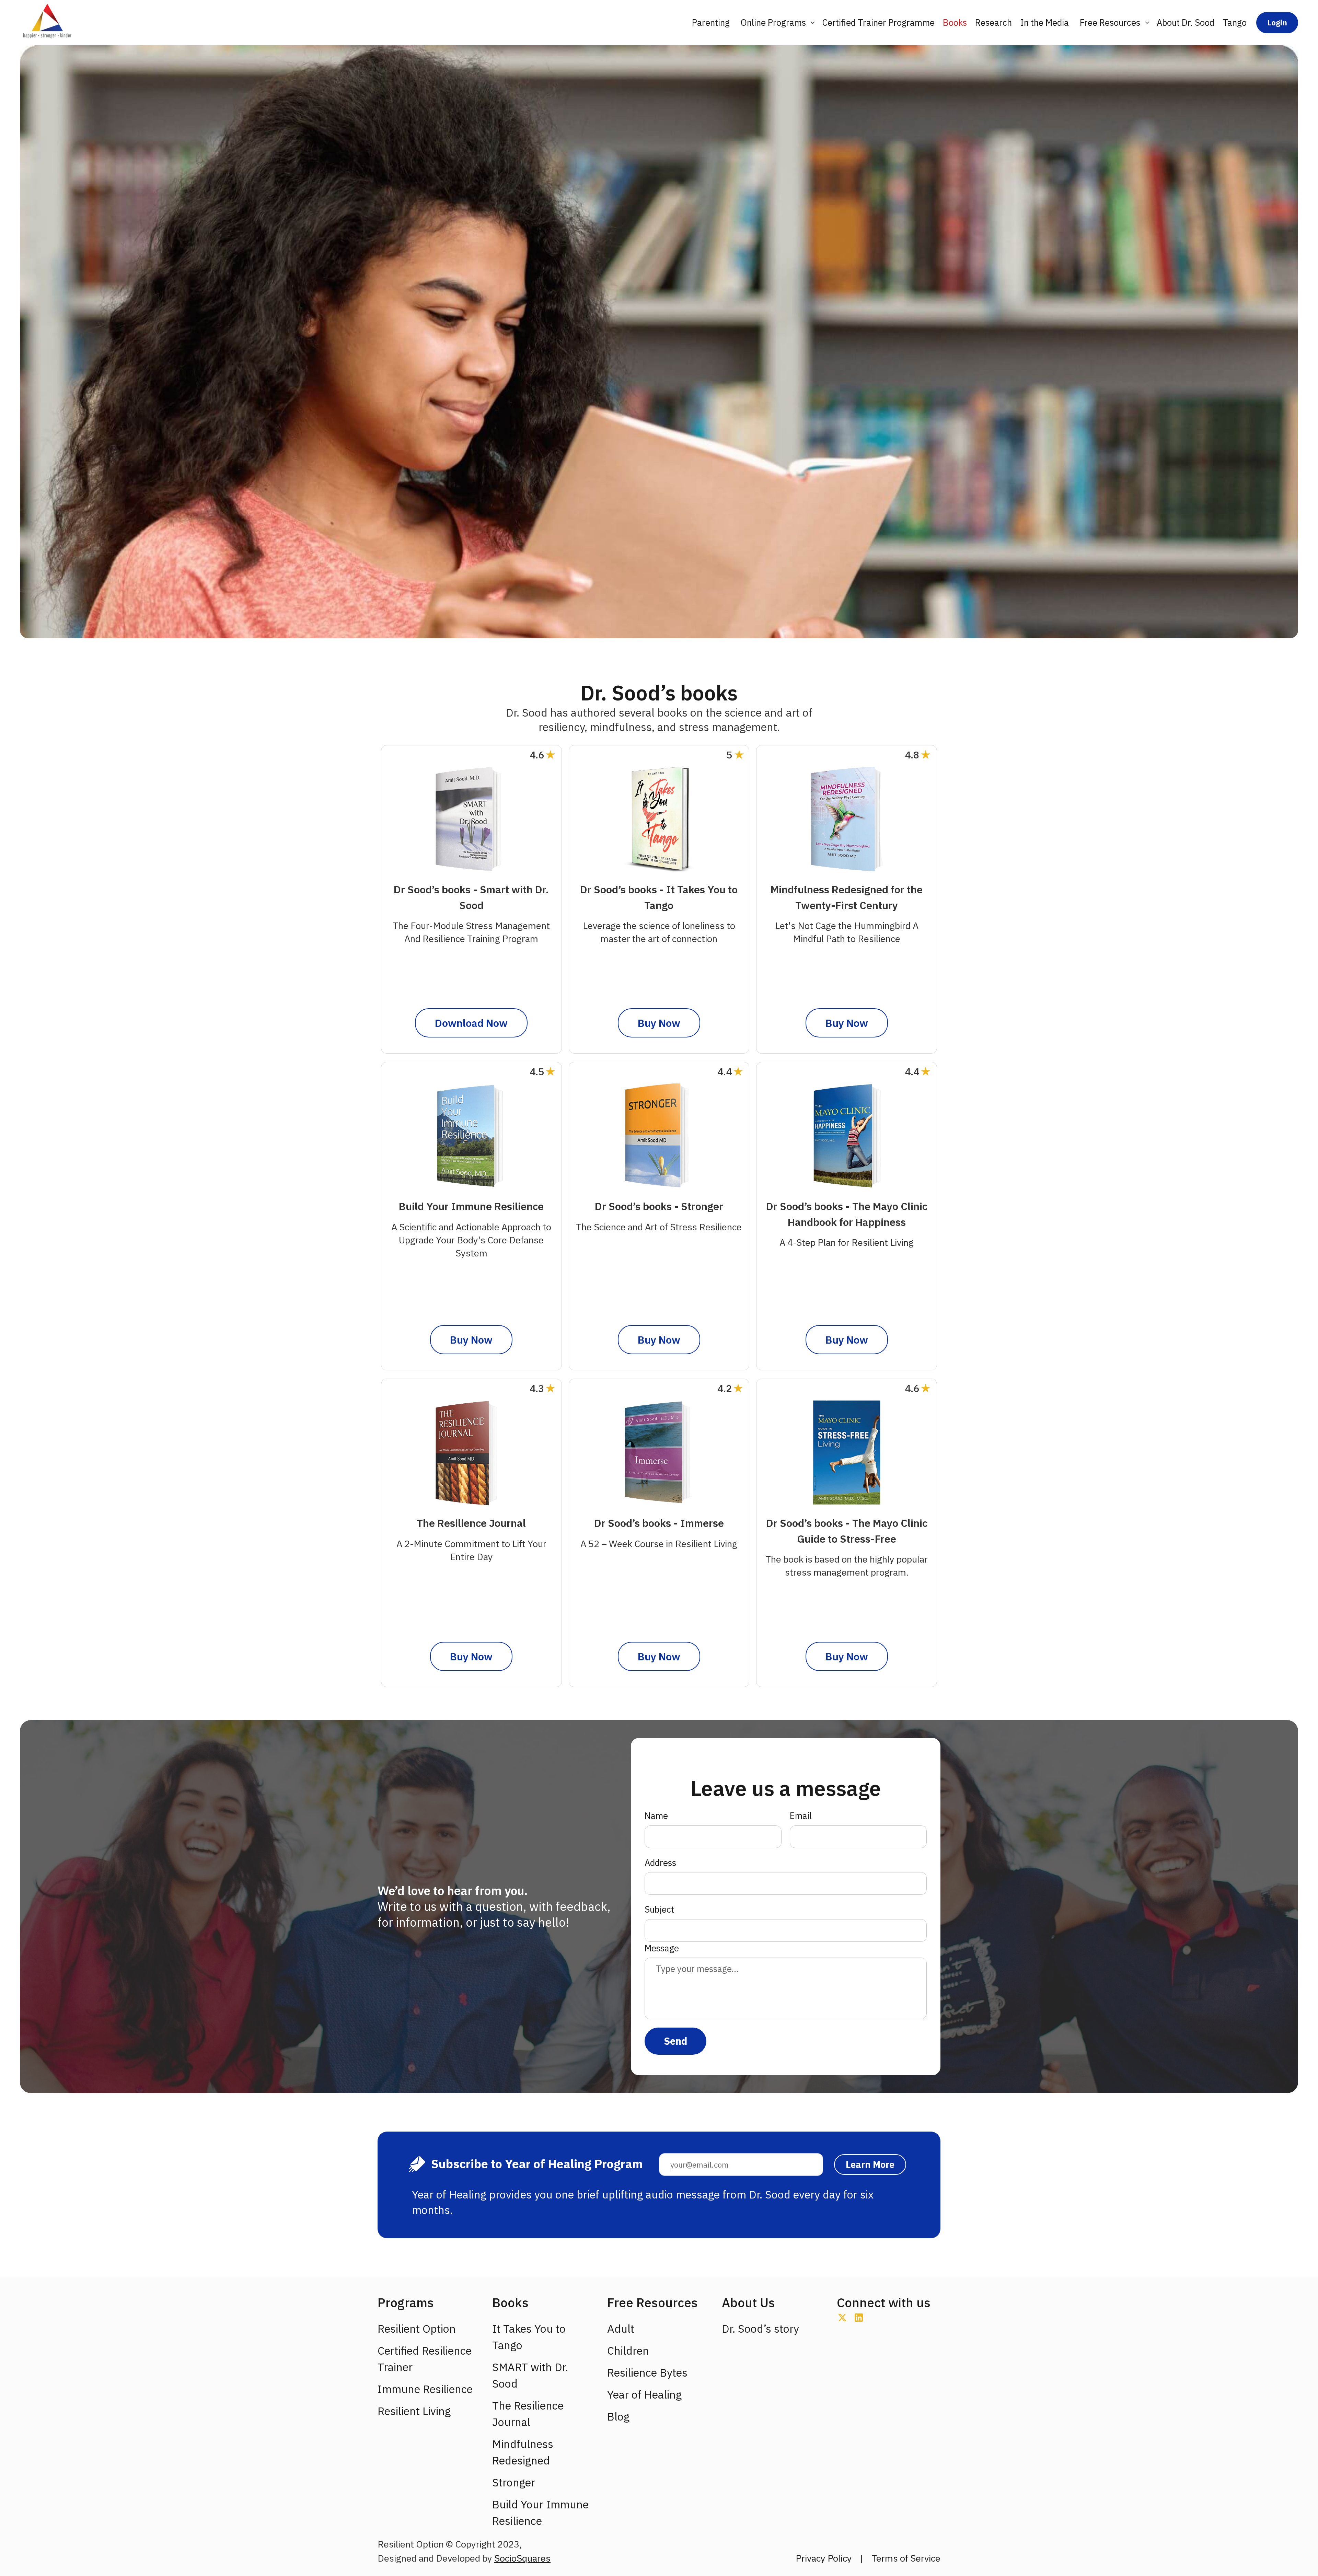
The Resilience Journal (528, 2414)
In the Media (1044, 22)
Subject (659, 1909)
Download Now (471, 1023)
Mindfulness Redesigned (523, 2452)
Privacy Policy (824, 2558)
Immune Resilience (425, 2389)
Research (993, 22)
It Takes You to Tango (529, 2337)
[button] (776, 23)
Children (628, 2351)
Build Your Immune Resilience (540, 2513)
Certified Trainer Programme (878, 22)
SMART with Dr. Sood (530, 2375)
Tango (1235, 22)
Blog (618, 2416)
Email (801, 1816)
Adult (621, 2329)
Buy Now (659, 1023)
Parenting (711, 22)
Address (660, 1863)
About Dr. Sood (1186, 22)
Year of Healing (644, 2394)
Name (656, 1816)
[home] (47, 23)
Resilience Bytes (647, 2372)
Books (955, 22)
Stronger (514, 2482)
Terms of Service (906, 2558)
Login (1277, 22)
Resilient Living (414, 2411)
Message (662, 1948)
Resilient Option (417, 2329)
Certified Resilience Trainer (425, 2359)
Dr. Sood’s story (760, 2329)
